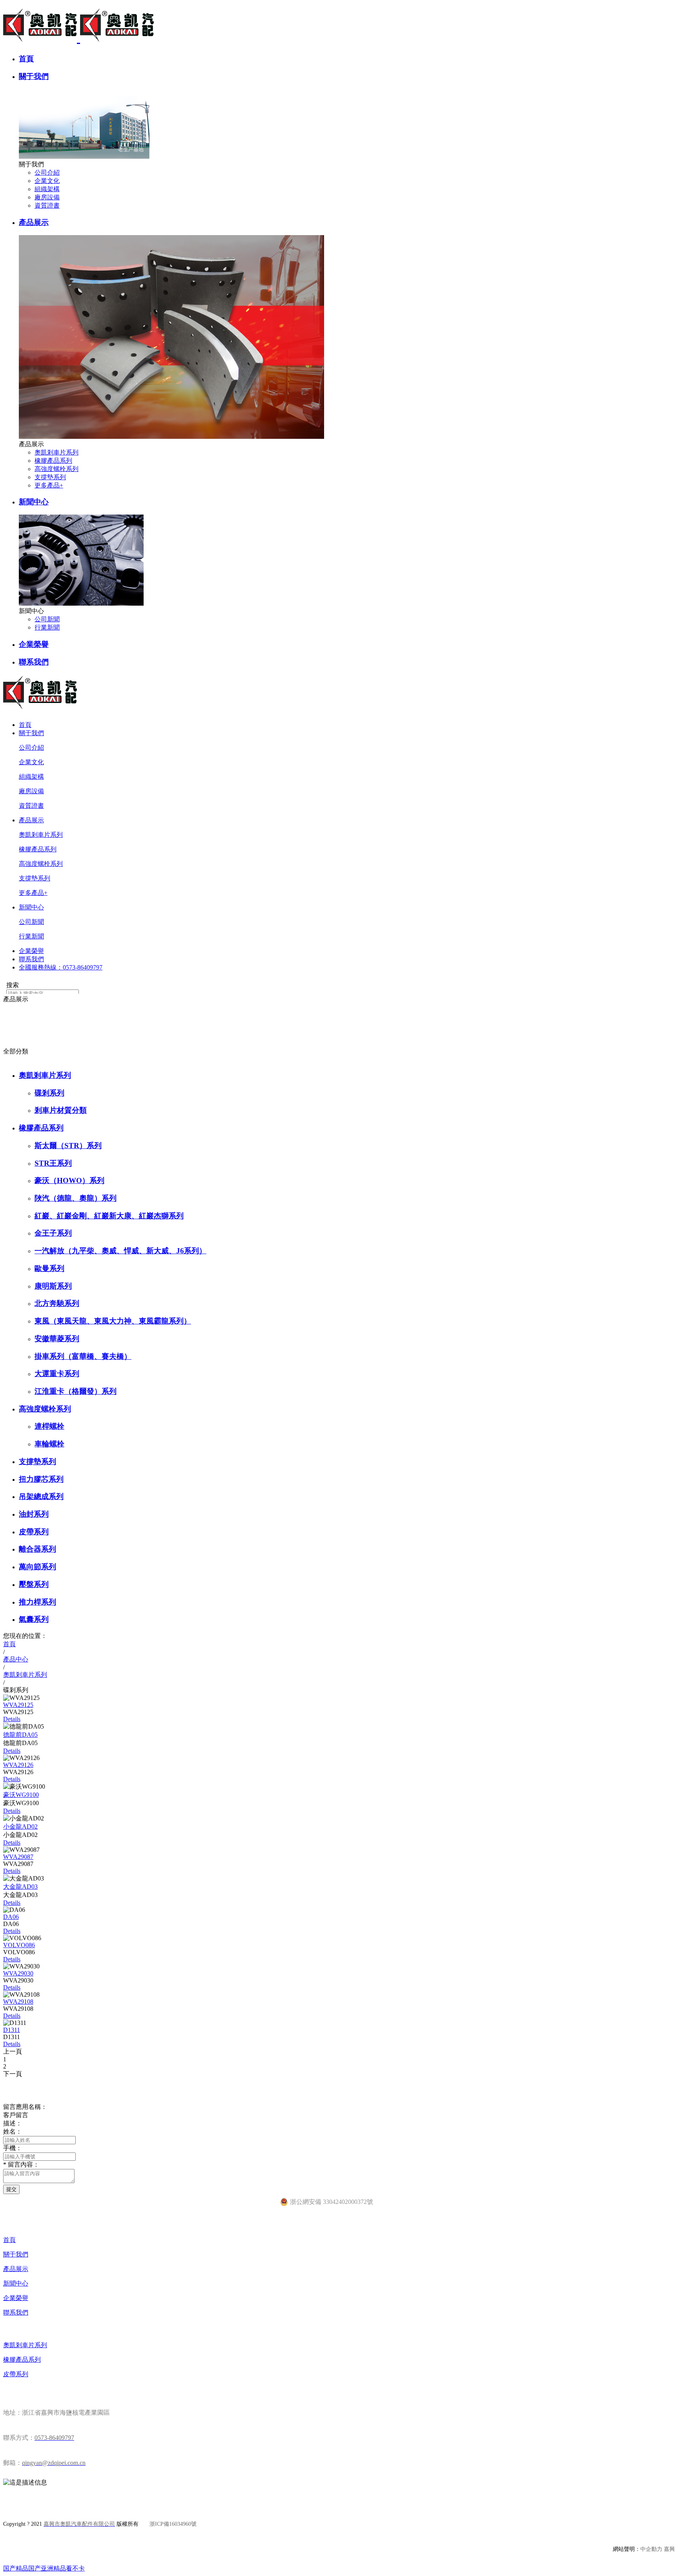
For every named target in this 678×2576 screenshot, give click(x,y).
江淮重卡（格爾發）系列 (76, 1391)
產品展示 (34, 222)
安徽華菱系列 (57, 1339)
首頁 (26, 59)
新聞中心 (34, 502)
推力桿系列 (37, 1602)
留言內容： (21, 2164)
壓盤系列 (34, 1584)
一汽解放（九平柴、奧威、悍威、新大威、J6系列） (120, 1251)
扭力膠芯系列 (41, 1479)
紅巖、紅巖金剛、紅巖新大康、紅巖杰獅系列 (109, 1216)
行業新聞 (47, 627)
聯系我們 (34, 662)
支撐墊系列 (50, 477)
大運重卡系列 (57, 1374)
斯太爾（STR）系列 (68, 1146)
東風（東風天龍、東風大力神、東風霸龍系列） (113, 1321)
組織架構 (47, 189)
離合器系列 (37, 1549)
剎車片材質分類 (61, 1110)
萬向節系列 (37, 1567)
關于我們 (34, 76)
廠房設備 (47, 197)
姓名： (13, 2131)
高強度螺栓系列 (56, 469)
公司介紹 (47, 173)
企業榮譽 (34, 644)
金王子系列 (53, 1233)
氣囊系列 (34, 1619)
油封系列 (34, 1514)
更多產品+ (49, 485)
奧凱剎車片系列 (56, 452)
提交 (11, 2189)
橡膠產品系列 (53, 461)
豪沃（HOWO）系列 (69, 1180)
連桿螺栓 (49, 1426)
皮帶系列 (34, 1532)
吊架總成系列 (41, 1496)
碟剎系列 (49, 1093)
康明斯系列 (53, 1286)
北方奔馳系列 (57, 1303)
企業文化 (47, 181)
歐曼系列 (49, 1268)
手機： (13, 2148)
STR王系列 (53, 1163)
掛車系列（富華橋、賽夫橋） (83, 1356)
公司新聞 (47, 619)
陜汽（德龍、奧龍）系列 (76, 1198)
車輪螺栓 (49, 1444)
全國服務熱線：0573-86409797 (61, 967)
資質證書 (47, 205)
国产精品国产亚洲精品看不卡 (44, 2568)
